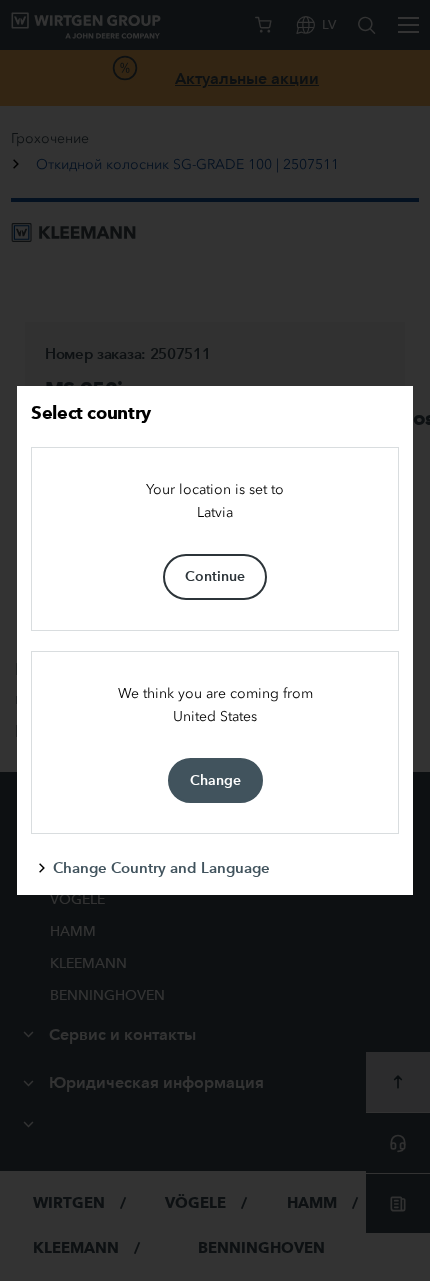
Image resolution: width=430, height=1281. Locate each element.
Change (215, 780)
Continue (215, 576)
